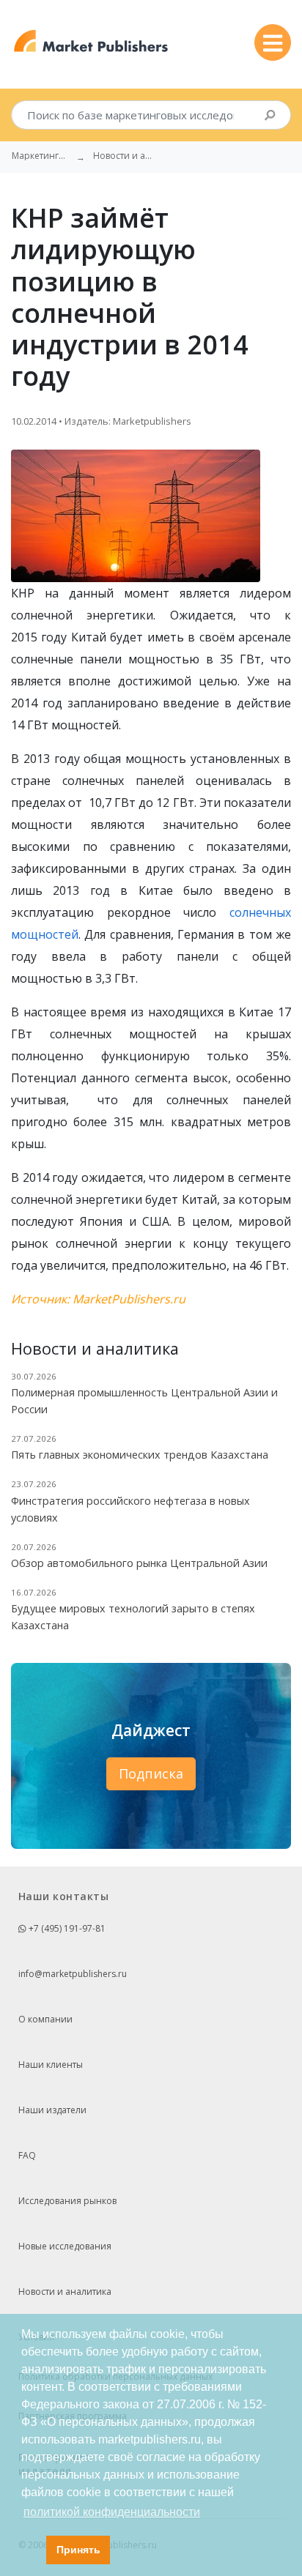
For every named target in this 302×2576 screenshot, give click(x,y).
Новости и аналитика (65, 2292)
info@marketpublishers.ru (73, 1974)
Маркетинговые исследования (41, 156)
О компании (45, 2019)
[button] (31, 2550)
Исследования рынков (67, 2201)
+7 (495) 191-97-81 (66, 1928)
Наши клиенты (51, 2065)
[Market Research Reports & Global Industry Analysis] (91, 41)
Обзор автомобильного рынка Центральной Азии (139, 1563)
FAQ (27, 2155)
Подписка (151, 1773)
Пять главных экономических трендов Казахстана (140, 1455)
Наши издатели (52, 2110)
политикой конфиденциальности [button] (112, 2512)
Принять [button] (78, 2550)
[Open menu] (273, 42)
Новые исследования (65, 2246)
